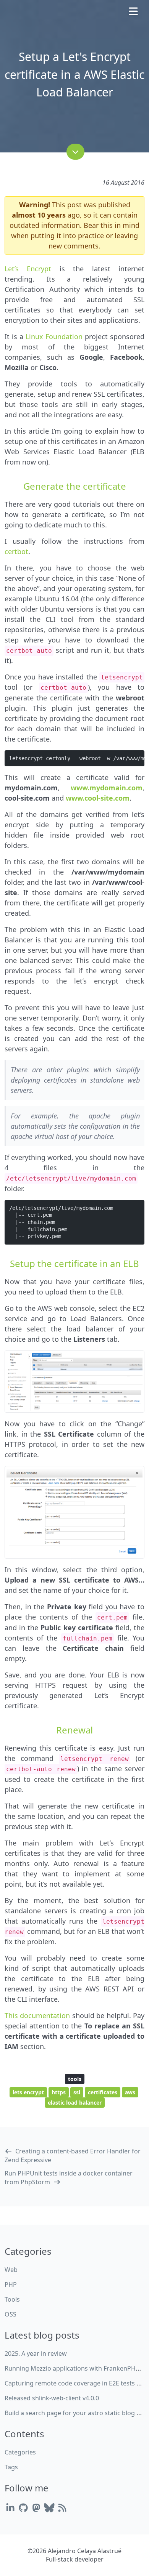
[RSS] (62, 2508)
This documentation (37, 2015)
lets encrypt (28, 2092)
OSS (11, 2314)
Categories (20, 2452)
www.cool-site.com (98, 798)
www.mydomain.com (107, 788)
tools (75, 2079)
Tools (12, 2299)
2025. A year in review (36, 2353)
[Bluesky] (49, 2508)
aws (130, 2092)
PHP (11, 2284)
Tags (11, 2467)
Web (11, 2270)
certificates (103, 2092)
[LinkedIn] (10, 2508)
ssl (77, 2092)
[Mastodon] (36, 2508)
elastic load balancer (75, 2103)
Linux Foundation (54, 336)
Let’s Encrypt (28, 269)
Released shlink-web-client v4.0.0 (52, 2398)
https (59, 2092)
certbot (16, 551)
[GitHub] (23, 2508)
